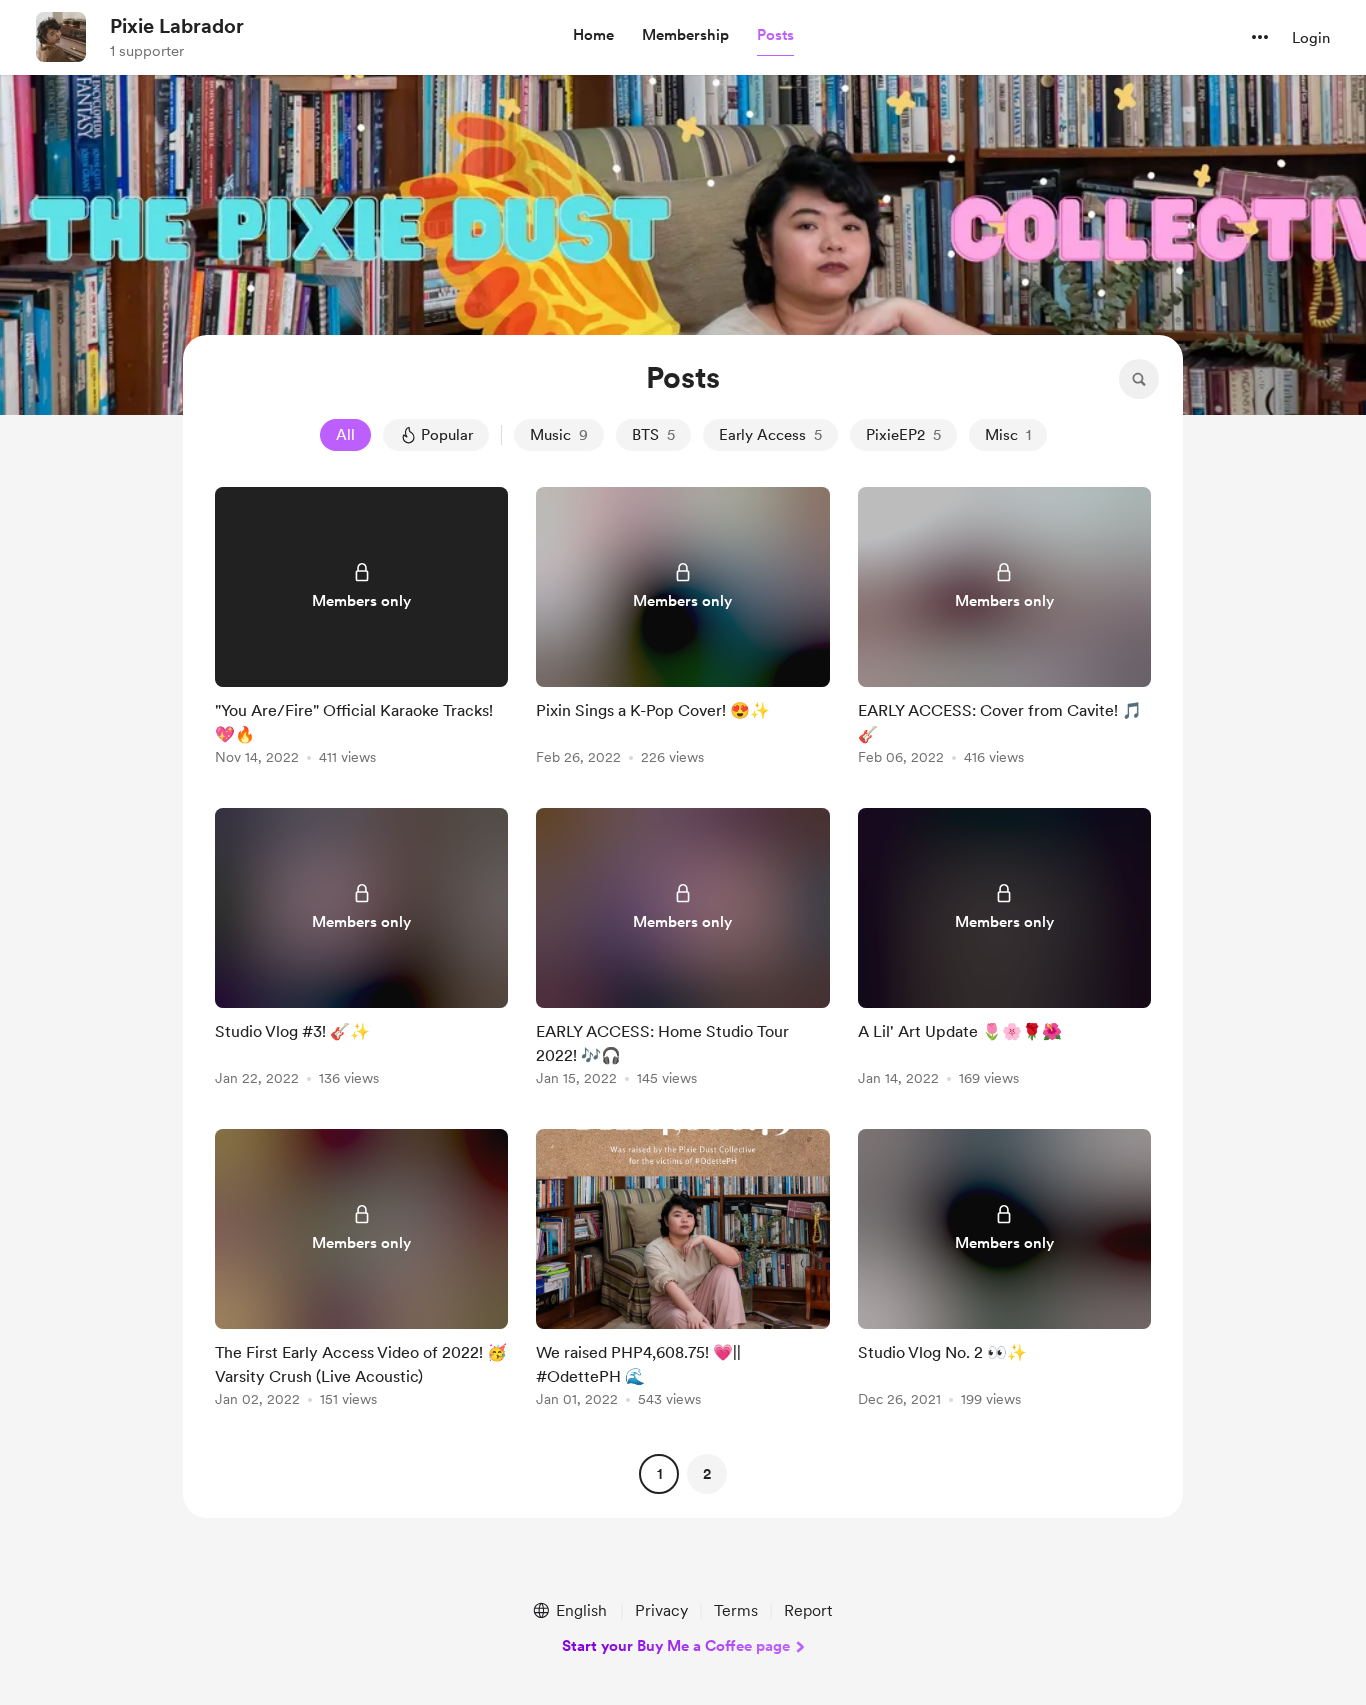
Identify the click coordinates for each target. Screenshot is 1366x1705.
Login (1311, 38)
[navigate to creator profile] (61, 37)
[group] (361, 629)
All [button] (345, 435)
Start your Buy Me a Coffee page (676, 1646)
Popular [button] (447, 435)
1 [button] (659, 1474)
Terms (736, 1610)
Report (808, 1610)
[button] (593, 36)
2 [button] (707, 1474)
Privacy (661, 1610)
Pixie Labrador (177, 26)
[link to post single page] (361, 629)
